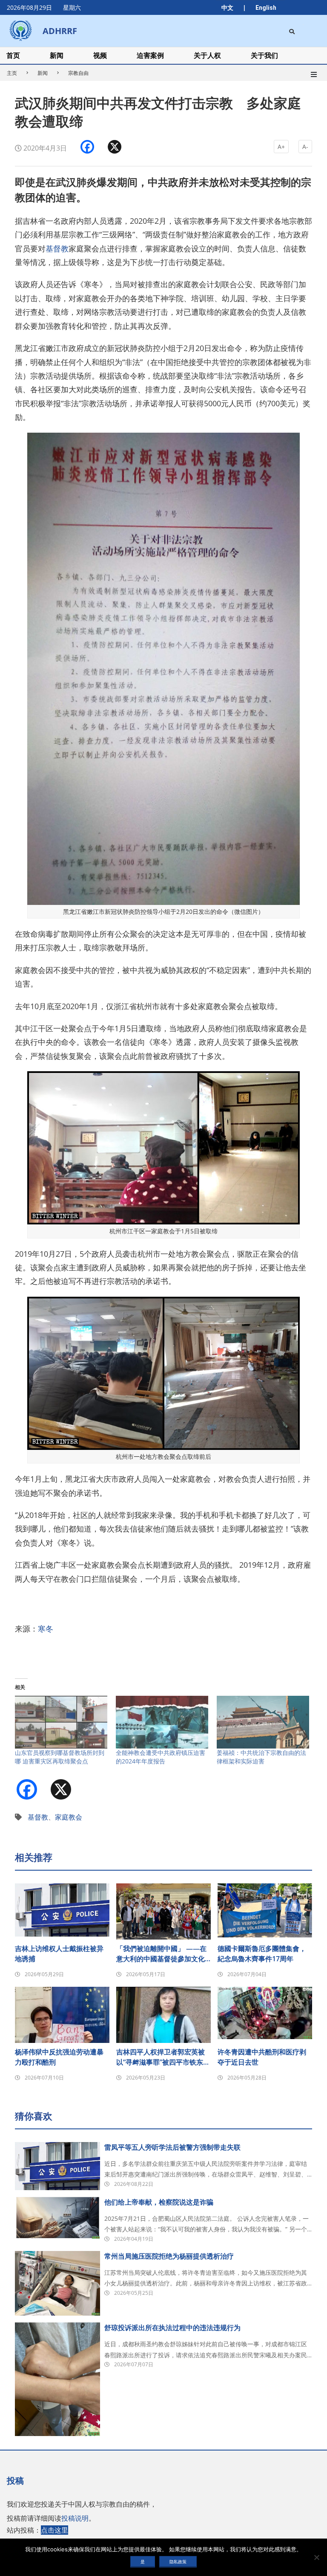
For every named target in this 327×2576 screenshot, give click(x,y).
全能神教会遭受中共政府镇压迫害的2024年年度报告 (161, 1757)
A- (305, 147)
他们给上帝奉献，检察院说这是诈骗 (159, 2202)
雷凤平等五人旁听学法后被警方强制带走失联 (172, 2147)
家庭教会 (69, 1817)
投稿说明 (75, 2518)
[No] (316, 2557)
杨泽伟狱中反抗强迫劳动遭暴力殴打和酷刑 (59, 2057)
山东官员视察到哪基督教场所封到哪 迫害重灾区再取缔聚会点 (60, 1757)
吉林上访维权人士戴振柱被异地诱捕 (59, 1954)
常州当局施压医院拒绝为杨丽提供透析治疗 (169, 2256)
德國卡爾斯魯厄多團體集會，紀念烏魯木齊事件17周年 (262, 1954)
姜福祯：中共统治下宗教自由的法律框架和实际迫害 (261, 1757)
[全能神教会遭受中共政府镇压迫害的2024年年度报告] (162, 1722)
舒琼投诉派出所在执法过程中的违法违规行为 (172, 2328)
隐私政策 (178, 2562)
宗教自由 (78, 73)
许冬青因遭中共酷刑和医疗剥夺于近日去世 (262, 2057)
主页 (12, 73)
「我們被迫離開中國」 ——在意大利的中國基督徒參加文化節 (161, 1954)
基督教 (57, 248)
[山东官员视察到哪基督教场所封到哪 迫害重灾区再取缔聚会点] (61, 1722)
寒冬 (46, 1629)
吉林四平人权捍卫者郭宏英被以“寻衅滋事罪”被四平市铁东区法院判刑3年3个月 (163, 2057)
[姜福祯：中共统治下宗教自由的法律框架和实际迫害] (263, 1722)
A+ (281, 147)
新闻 (43, 73)
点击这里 (54, 2530)
